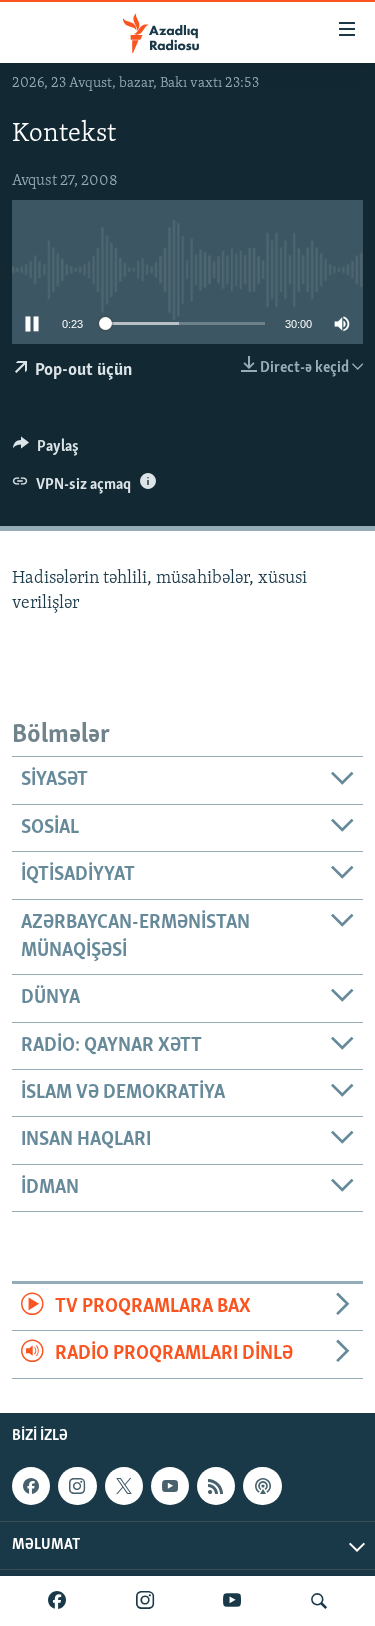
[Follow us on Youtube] (170, 1486)
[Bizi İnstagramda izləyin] (145, 1601)
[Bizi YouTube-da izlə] (232, 1601)
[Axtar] (319, 1601)
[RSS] (216, 1486)
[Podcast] (262, 1486)
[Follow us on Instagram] (77, 1486)
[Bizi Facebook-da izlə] (57, 1601)
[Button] (46, 451)
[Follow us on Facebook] (31, 1486)
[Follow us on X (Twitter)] (124, 1486)
